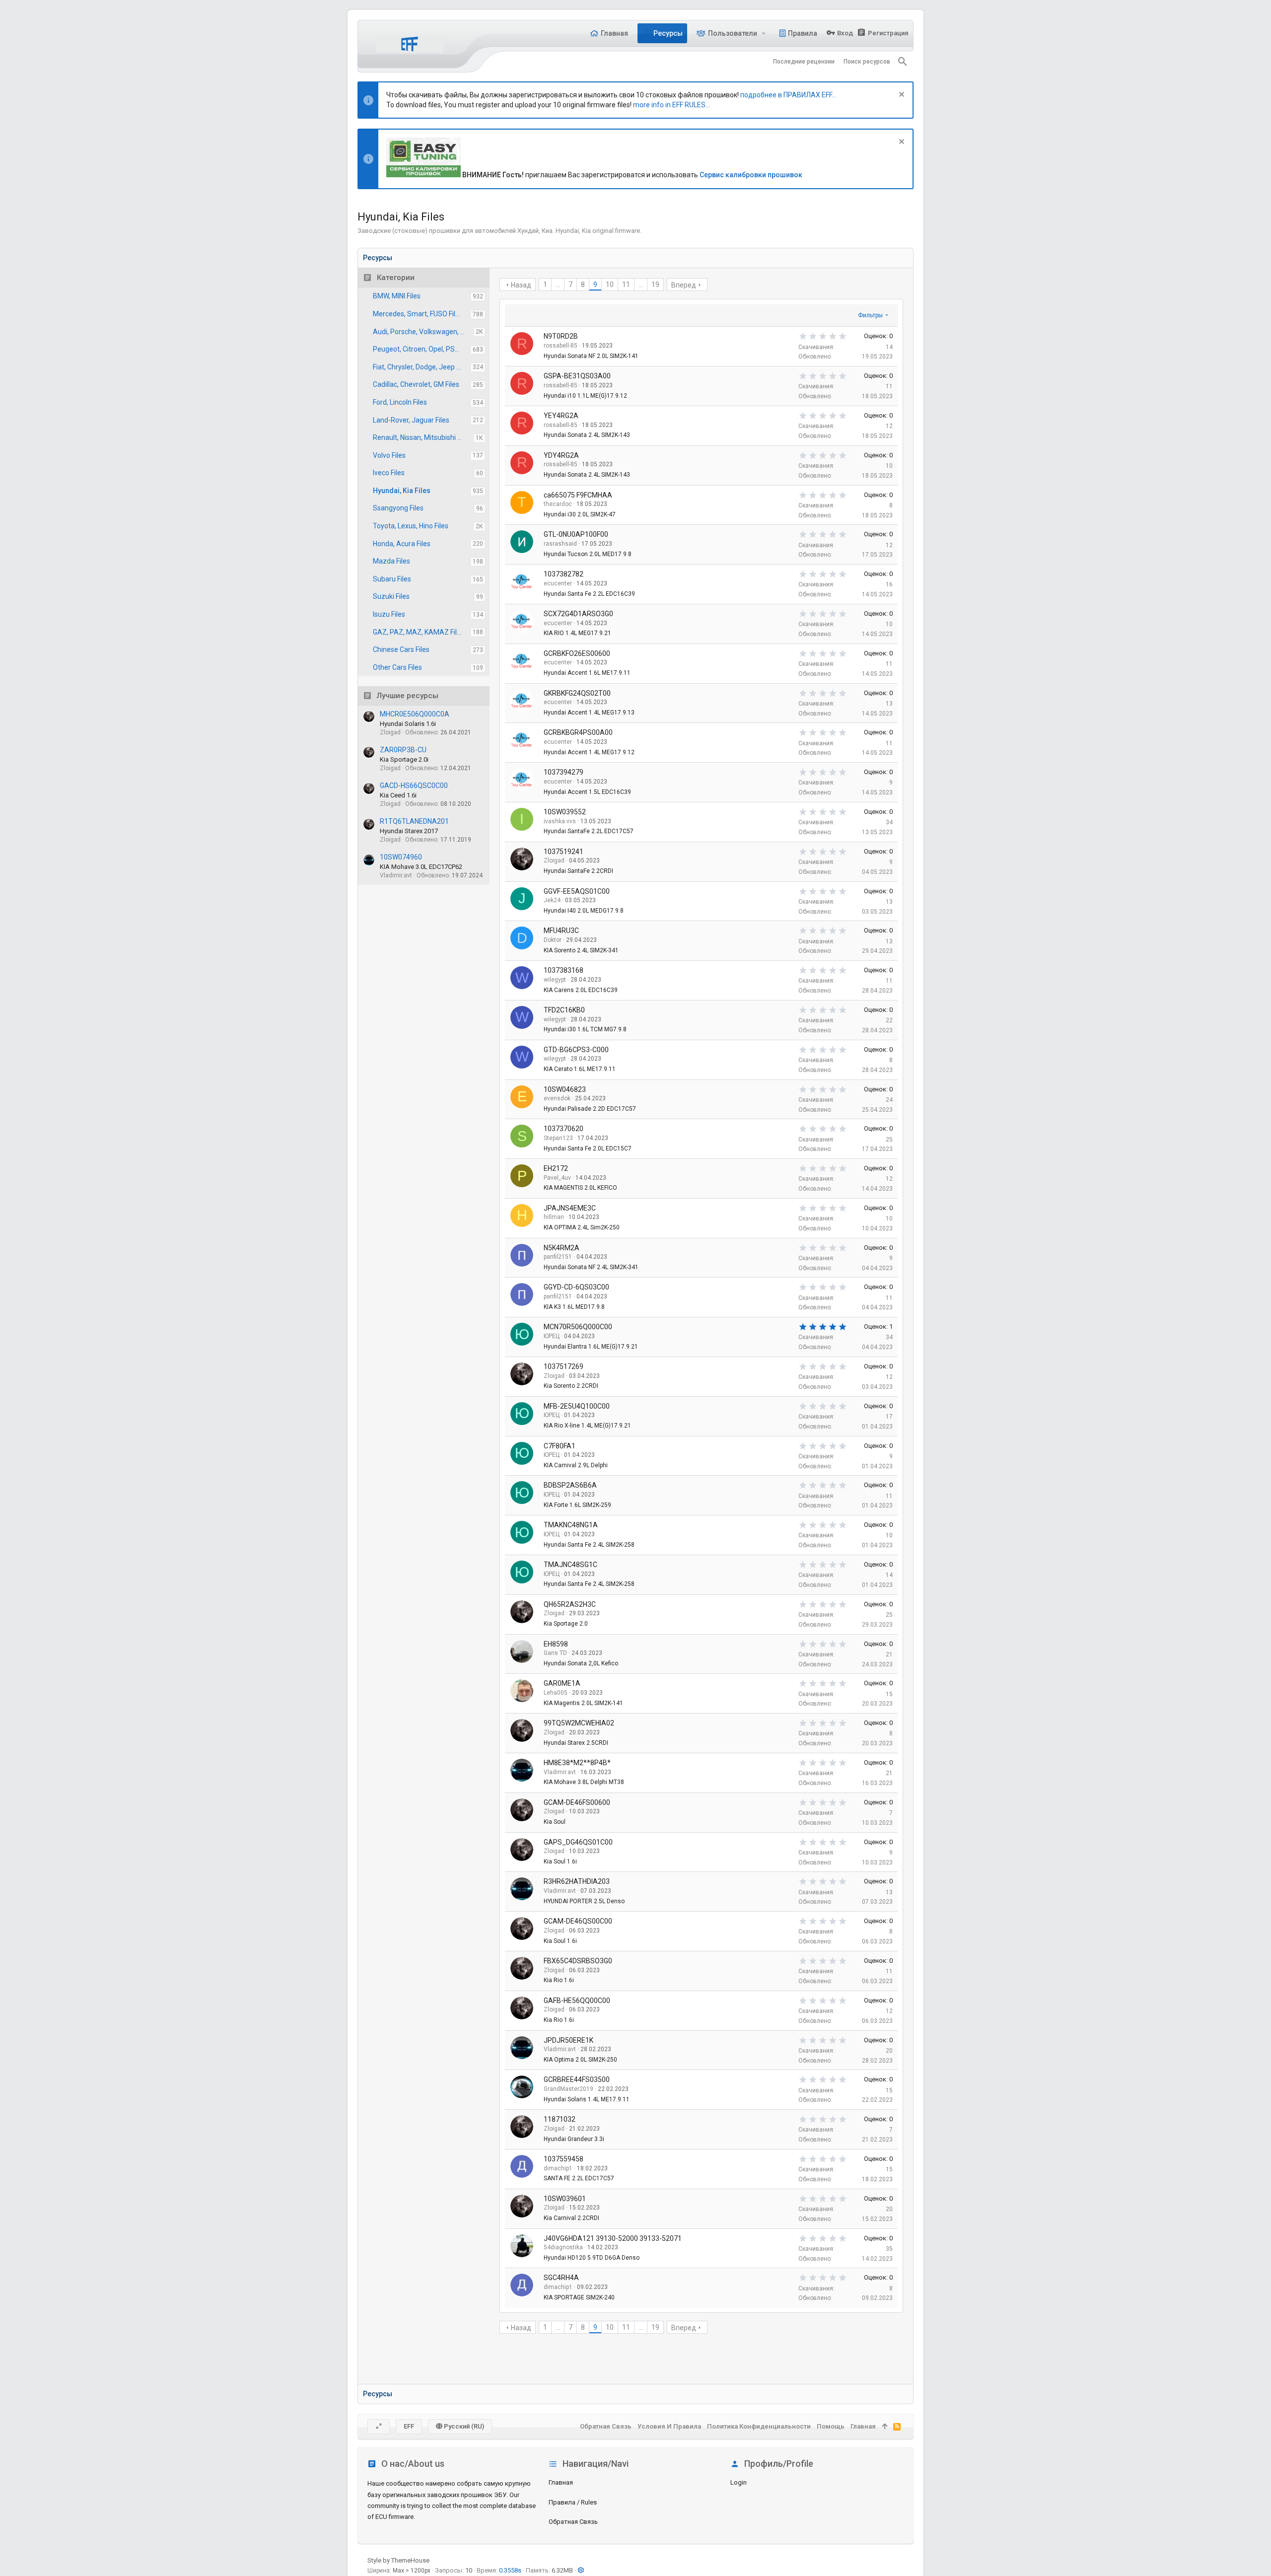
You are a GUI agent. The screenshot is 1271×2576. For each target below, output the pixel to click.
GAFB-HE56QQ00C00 (577, 2001)
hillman (554, 1217)
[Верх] (884, 2427)
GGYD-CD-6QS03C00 (576, 1287)
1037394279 (564, 772)
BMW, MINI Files (397, 296)
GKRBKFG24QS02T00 (577, 693)
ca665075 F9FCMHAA (578, 495)
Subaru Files (392, 579)
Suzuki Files (391, 596)
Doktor (553, 940)
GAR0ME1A (562, 1683)
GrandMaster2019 (568, 2089)
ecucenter (558, 583)
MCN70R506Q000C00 (578, 1327)
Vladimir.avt (560, 1772)
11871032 (560, 2119)
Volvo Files (389, 455)
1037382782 (564, 574)
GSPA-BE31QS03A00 (577, 376)
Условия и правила (669, 2426)
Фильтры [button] (870, 315)
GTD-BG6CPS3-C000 (576, 1050)
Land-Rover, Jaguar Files (411, 420)
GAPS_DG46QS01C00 (578, 1842)
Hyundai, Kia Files (402, 491)
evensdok (557, 1098)
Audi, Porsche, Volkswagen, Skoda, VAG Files (423, 332)
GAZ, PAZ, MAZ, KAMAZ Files (419, 632)
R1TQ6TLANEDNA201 (414, 821)
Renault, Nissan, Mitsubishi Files (422, 437)
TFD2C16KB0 (564, 1010)
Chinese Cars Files (401, 649)
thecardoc (558, 504)
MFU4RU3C (561, 930)
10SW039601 (565, 2199)
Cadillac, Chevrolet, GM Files (416, 384)
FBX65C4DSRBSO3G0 (578, 1961)
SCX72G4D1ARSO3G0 (578, 614)
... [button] (558, 285)
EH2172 (556, 1168)
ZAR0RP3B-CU (403, 750)
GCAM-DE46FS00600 (577, 1802)
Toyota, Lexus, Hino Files (411, 526)
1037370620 (564, 1129)
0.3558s (510, 2570)
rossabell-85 (561, 346)
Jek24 (552, 900)
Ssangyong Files (398, 508)
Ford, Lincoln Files (400, 402)
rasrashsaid (560, 544)
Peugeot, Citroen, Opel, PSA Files (422, 349)
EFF (409, 2426)
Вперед (684, 285)
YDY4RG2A (561, 455)
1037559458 (564, 2159)
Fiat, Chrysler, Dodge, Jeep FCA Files (422, 367)
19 (655, 285)
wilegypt (555, 980)
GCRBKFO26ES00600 (577, 653)
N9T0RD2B (561, 336)
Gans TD (555, 1653)
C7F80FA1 (560, 1446)
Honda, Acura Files (402, 544)
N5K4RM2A (562, 1248)
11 (626, 285)
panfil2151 (558, 1257)
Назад (521, 285)
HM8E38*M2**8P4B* (577, 1763)
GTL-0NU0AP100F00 (576, 534)
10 (610, 285)
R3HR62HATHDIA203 (577, 1881)
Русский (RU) (463, 2426)
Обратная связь (573, 2522)
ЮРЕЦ (552, 1336)
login (739, 2482)
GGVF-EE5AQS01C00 (577, 891)
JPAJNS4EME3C (570, 1208)
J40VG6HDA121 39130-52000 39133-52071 (613, 2238)
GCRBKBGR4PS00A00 (578, 732)
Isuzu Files (389, 614)
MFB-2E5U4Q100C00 (577, 1406)
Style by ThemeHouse (398, 2560)
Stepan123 (558, 1138)
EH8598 (556, 1644)
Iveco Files (389, 473)
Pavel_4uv (557, 1178)
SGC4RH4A (561, 2278)
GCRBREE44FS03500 (577, 2079)
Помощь (831, 2426)
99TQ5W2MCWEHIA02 (579, 1723)
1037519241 (564, 852)
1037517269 (564, 1366)
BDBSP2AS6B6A (570, 1485)
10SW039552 (565, 812)
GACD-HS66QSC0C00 (414, 786)
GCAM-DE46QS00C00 (578, 1921)
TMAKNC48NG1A (571, 1525)
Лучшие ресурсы (408, 696)
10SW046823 (565, 1089)
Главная (561, 2482)
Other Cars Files (397, 667)
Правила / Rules (573, 2502)
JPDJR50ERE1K (568, 2040)
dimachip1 (558, 2168)
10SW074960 (401, 857)
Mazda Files (391, 561)
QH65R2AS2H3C (570, 1604)
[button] (764, 33)
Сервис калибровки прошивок (751, 175)
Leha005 (556, 1693)
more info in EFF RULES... (671, 105)
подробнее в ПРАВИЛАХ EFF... (788, 95)
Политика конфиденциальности (759, 2426)
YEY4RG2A (561, 416)
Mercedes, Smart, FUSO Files (418, 314)
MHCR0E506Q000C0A (415, 714)
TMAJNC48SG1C (570, 1565)
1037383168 (564, 970)
